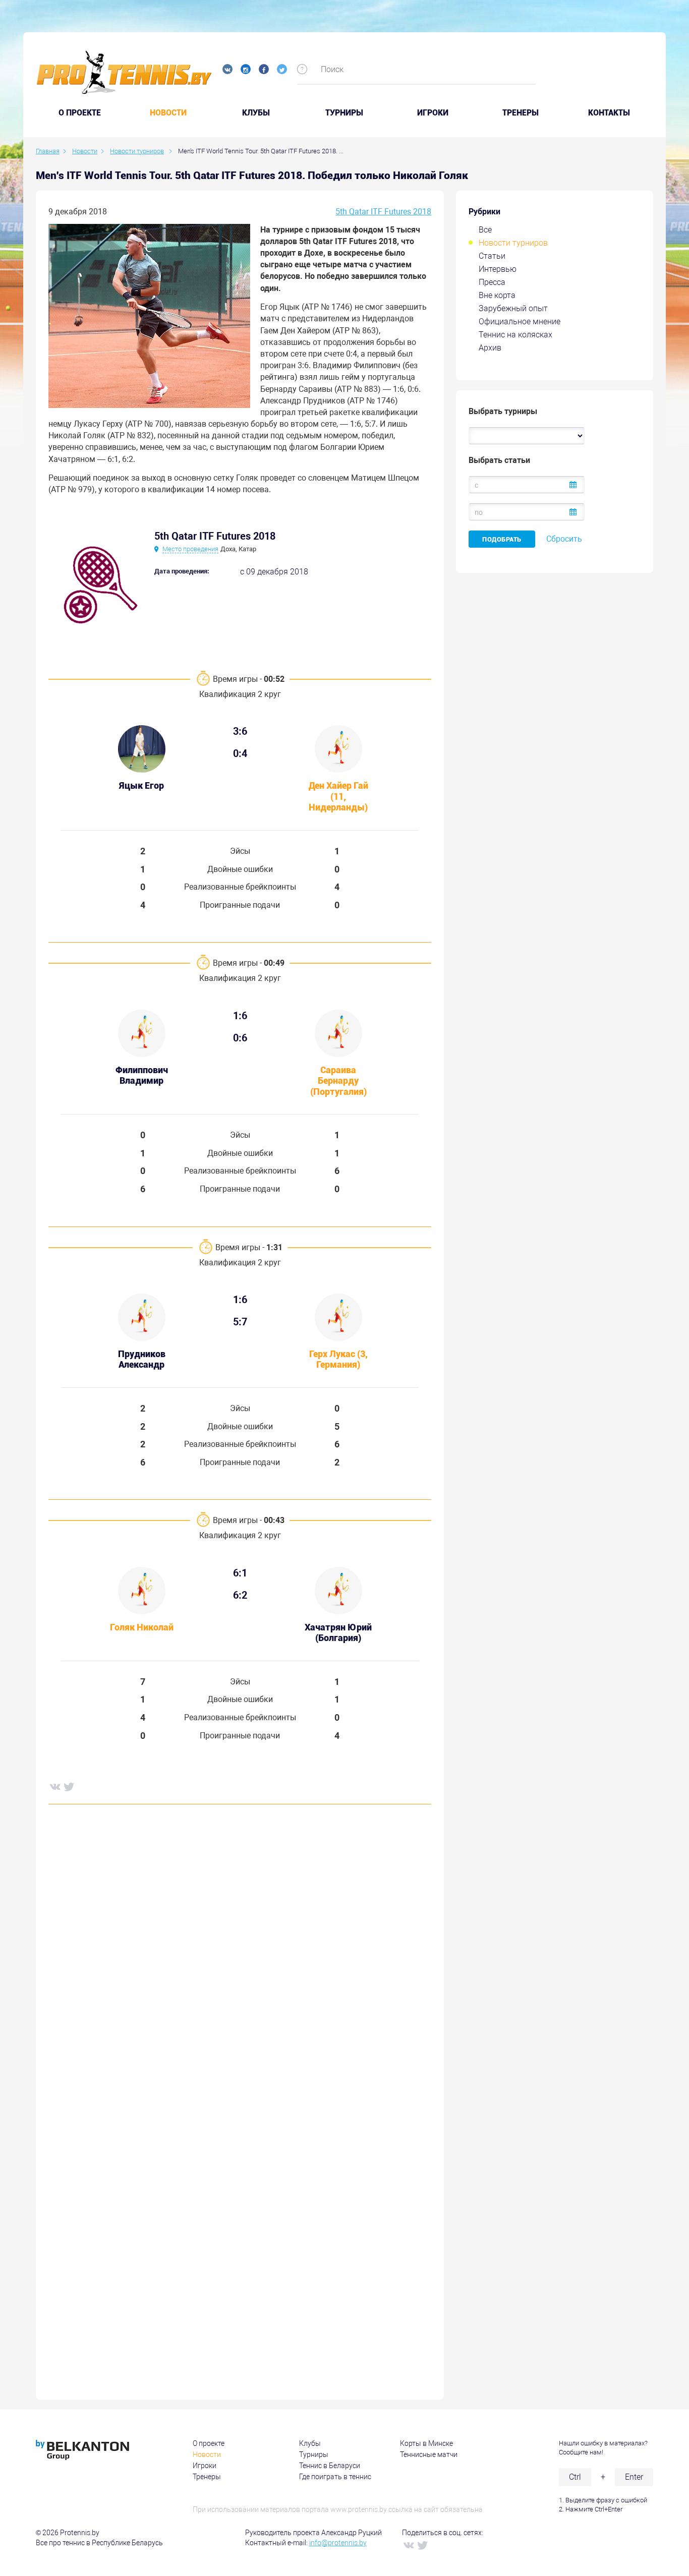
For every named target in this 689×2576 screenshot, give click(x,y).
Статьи (492, 256)
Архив (490, 348)
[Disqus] (240, 1966)
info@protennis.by (338, 2543)
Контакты (609, 113)
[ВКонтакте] (54, 1786)
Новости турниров (513, 243)
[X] (69, 1786)
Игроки (433, 113)
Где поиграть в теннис (335, 2477)
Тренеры (521, 113)
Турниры (344, 113)
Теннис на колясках (515, 335)
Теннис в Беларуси (330, 2466)
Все (485, 230)
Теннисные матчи (429, 2454)
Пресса (492, 282)
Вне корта (497, 295)
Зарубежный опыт (513, 308)
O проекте (80, 113)
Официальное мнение (520, 321)
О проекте (209, 2443)
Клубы (256, 113)
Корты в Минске (426, 2443)
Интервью (498, 269)
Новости (168, 113)
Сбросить (564, 539)
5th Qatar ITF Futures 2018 (383, 212)
